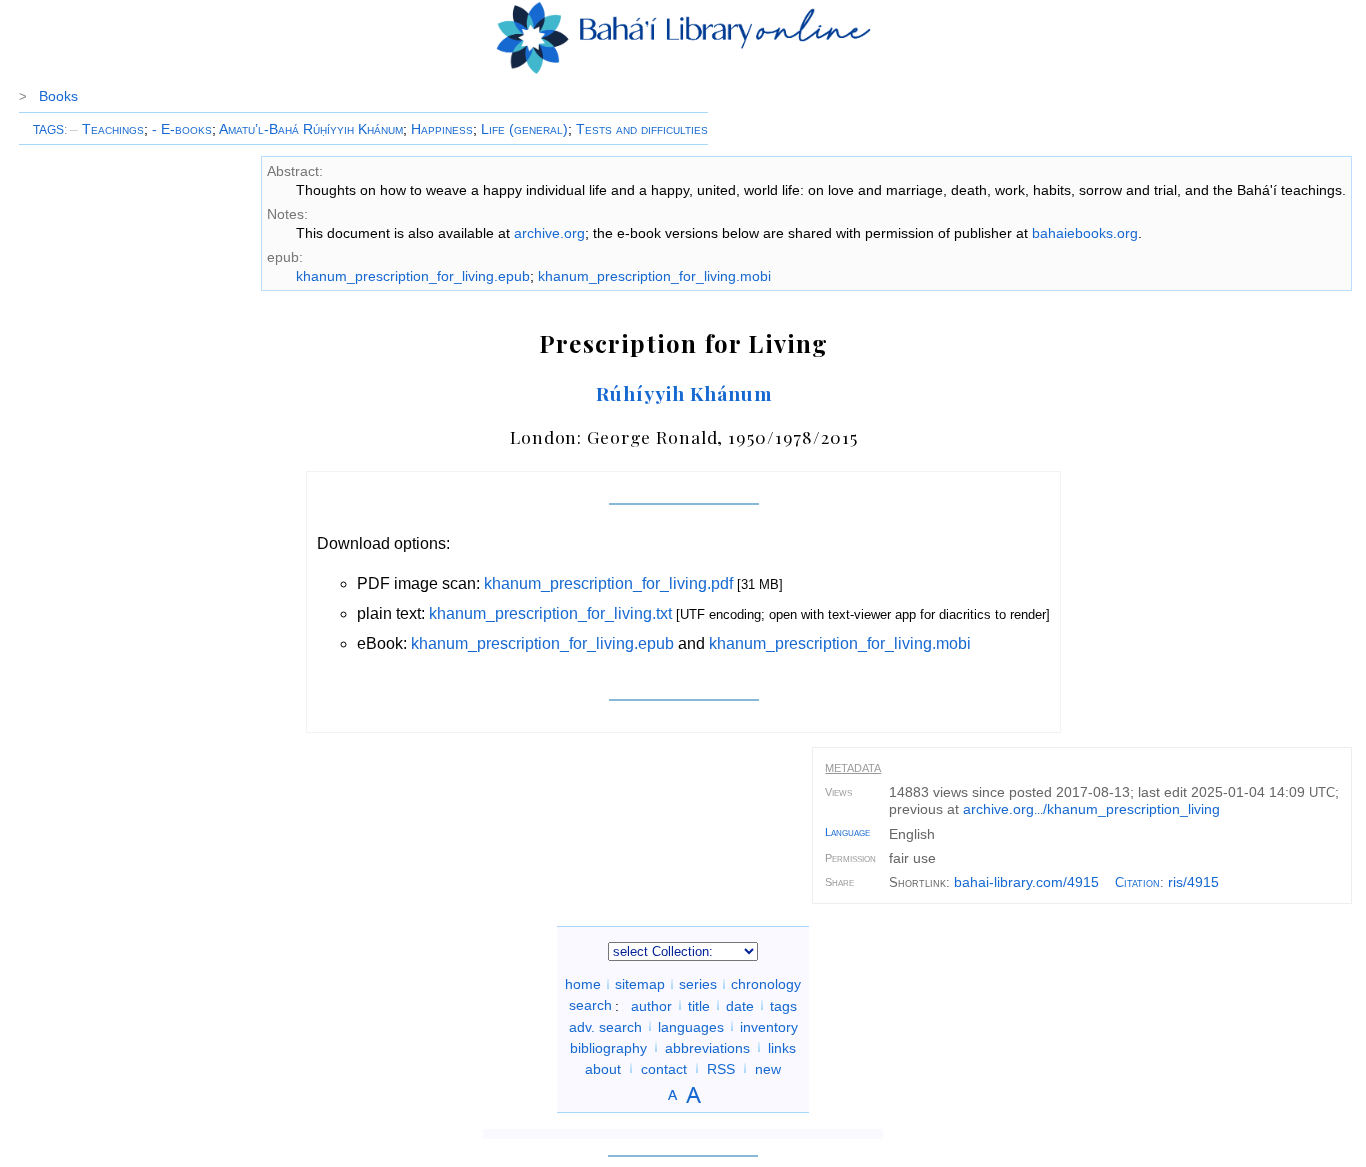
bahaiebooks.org (1085, 233)
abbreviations (707, 1047)
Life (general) (524, 129)
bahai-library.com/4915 (1026, 882)
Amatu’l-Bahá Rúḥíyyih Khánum (311, 129)
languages (691, 1026)
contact (664, 1068)
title (699, 1005)
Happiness (442, 129)
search (590, 1005)
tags (783, 1005)
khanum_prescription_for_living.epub (413, 276)
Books (58, 96)
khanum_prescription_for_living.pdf (608, 583)
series (698, 984)
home (583, 984)
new (768, 1068)
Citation (1137, 882)
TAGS (48, 130)
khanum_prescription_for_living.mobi (654, 276)
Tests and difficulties (642, 129)
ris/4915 (1193, 882)
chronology (766, 984)
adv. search (605, 1026)
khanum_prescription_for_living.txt (550, 613)
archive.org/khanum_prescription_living (1091, 809)
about (603, 1068)
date (740, 1005)
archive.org (549, 233)
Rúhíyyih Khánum (683, 393)
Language (847, 832)
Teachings (107, 129)
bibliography (608, 1047)
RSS (721, 1068)
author (651, 1005)
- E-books (182, 129)
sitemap (640, 984)
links (782, 1047)
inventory (769, 1026)
